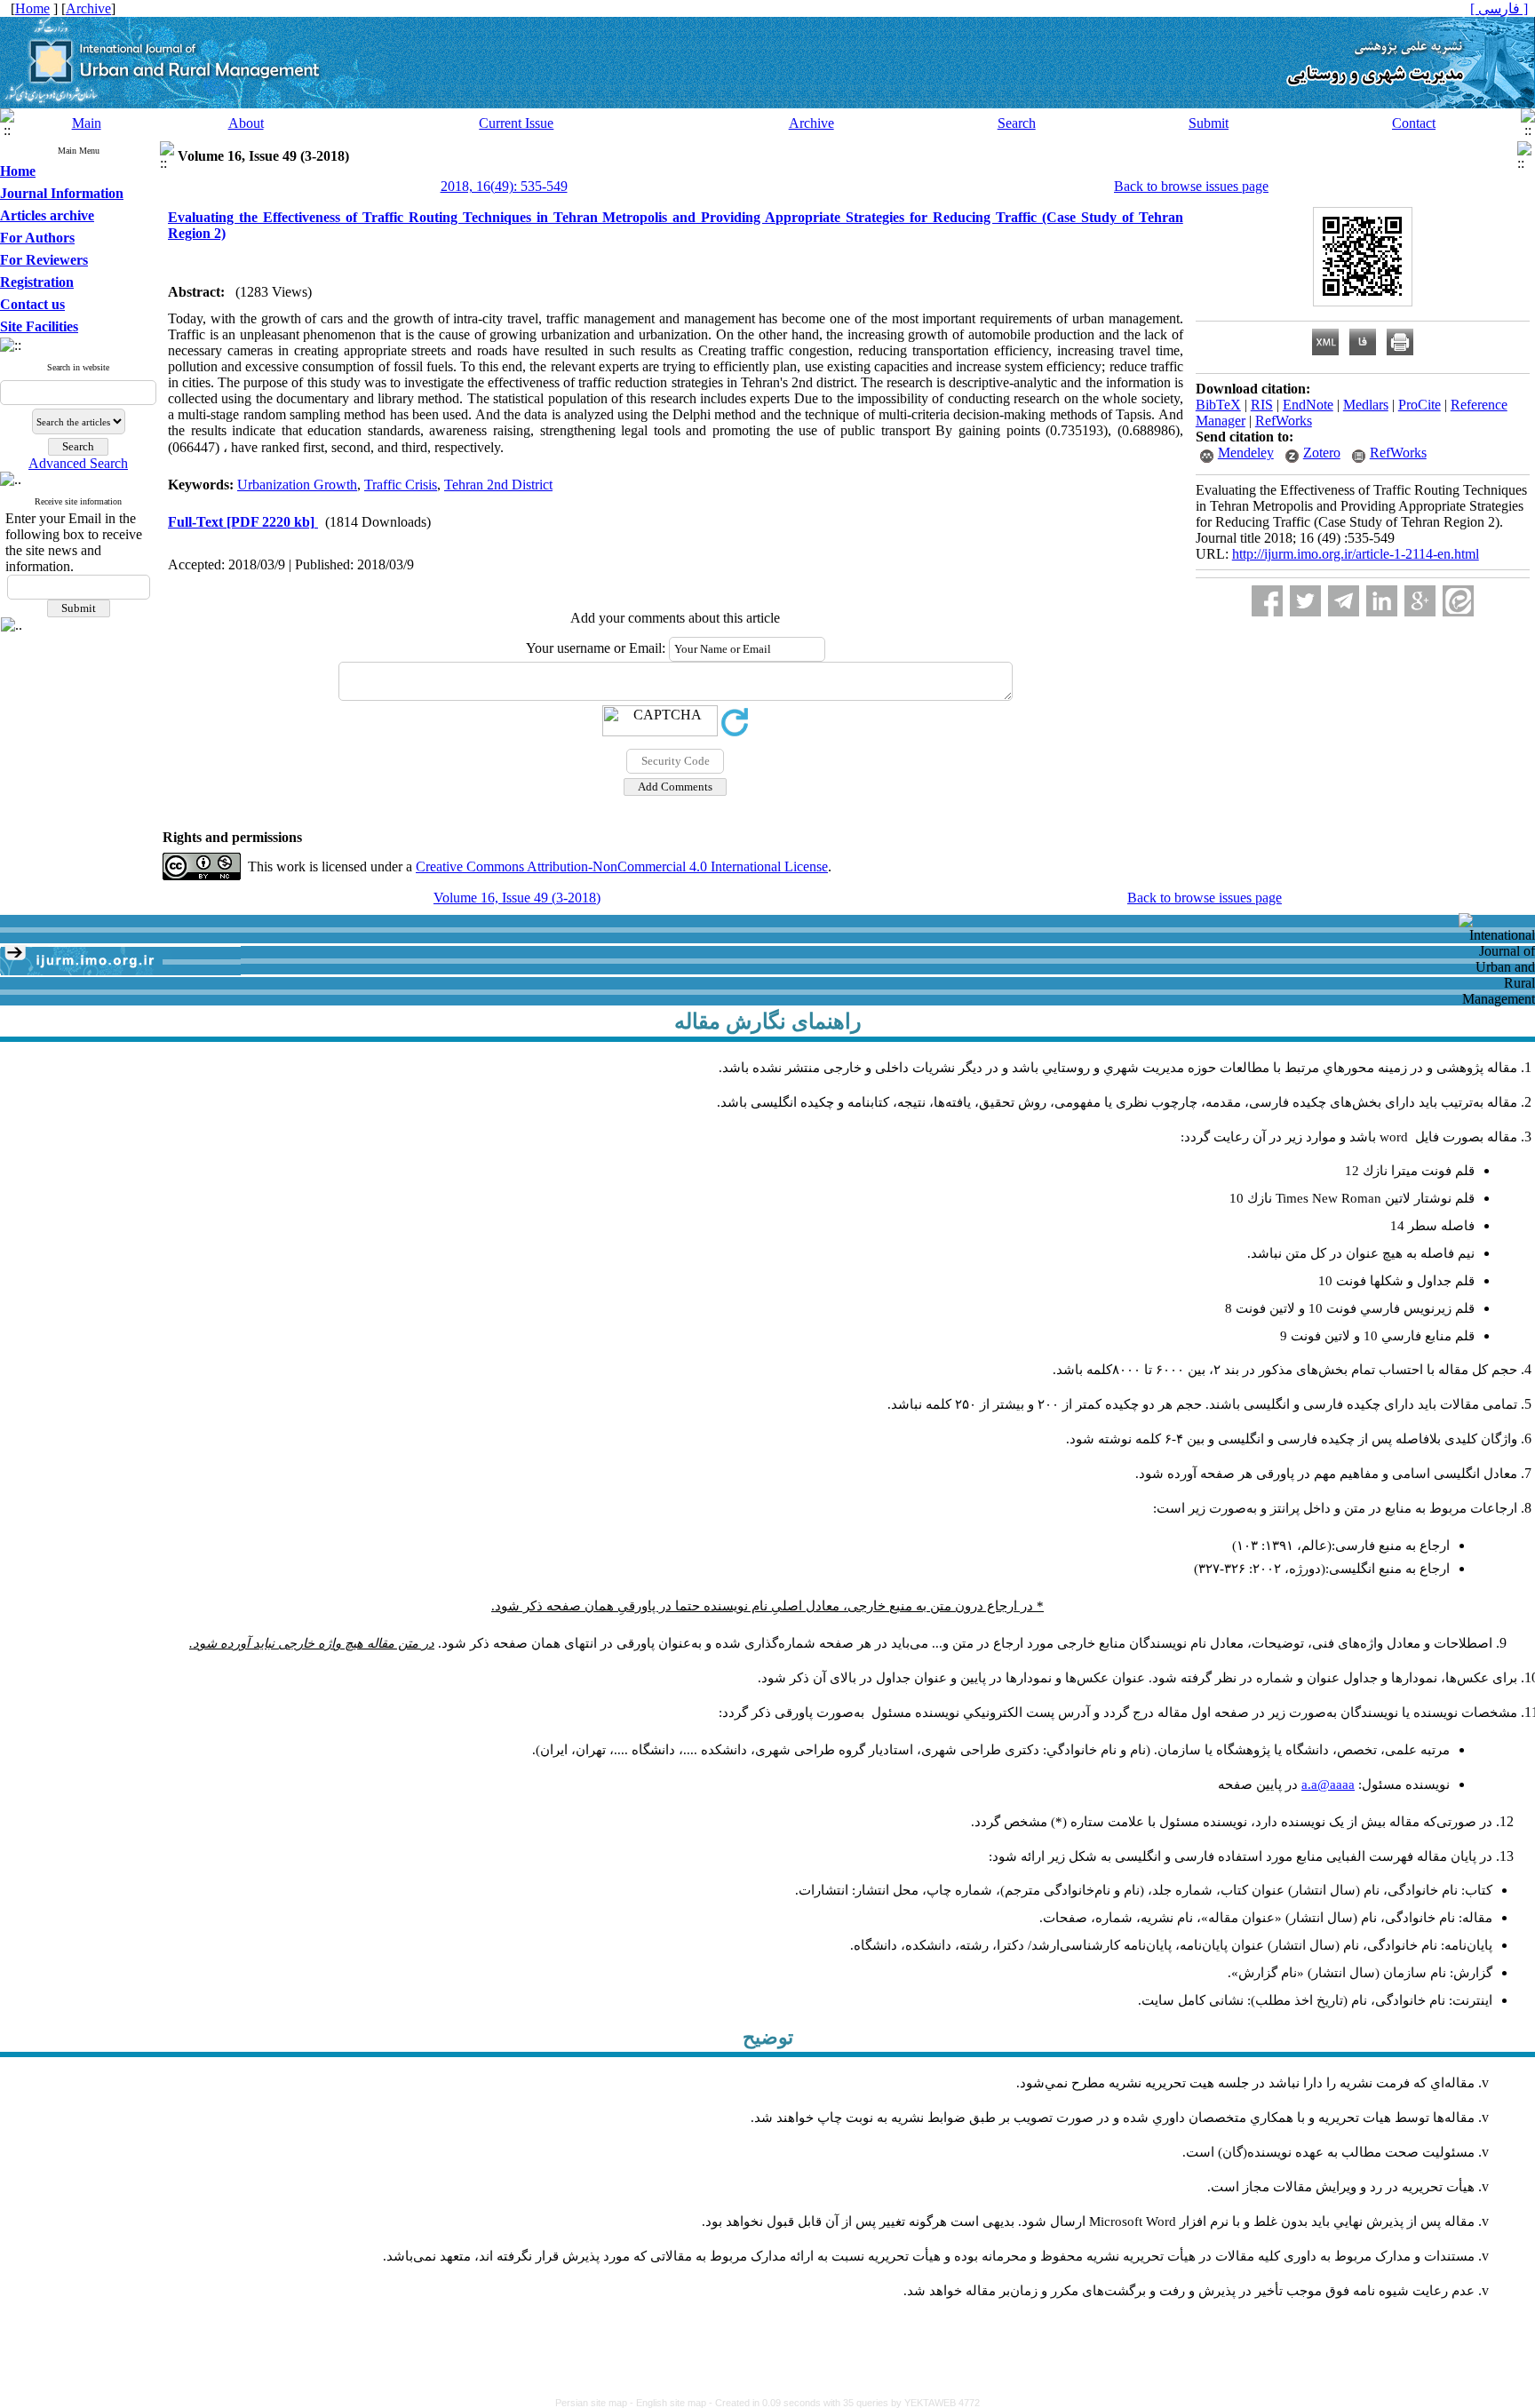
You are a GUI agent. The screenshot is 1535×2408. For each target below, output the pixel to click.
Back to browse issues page (1191, 186)
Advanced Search (78, 463)
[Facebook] (1267, 601)
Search (1017, 123)
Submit (1209, 123)
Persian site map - (596, 2403)
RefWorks (1284, 421)
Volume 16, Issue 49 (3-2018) (517, 898)
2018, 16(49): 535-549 (504, 186)
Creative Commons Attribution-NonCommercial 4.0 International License (622, 866)
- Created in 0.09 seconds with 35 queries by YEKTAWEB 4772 (844, 2403)
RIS (1262, 405)
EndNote (1308, 405)
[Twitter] (1305, 601)
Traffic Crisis (401, 485)
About (246, 123)
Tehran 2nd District (498, 485)
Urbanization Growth (297, 485)
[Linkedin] (1382, 601)
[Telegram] (1344, 601)
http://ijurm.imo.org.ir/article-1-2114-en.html (1356, 554)
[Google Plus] (1420, 601)
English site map (672, 2403)
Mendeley (1246, 453)
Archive (811, 123)
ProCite (1420, 405)
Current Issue (516, 123)
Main (87, 123)
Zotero (1322, 453)
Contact (1414, 123)
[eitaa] (1458, 601)
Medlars (1366, 405)
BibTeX (1218, 405)
